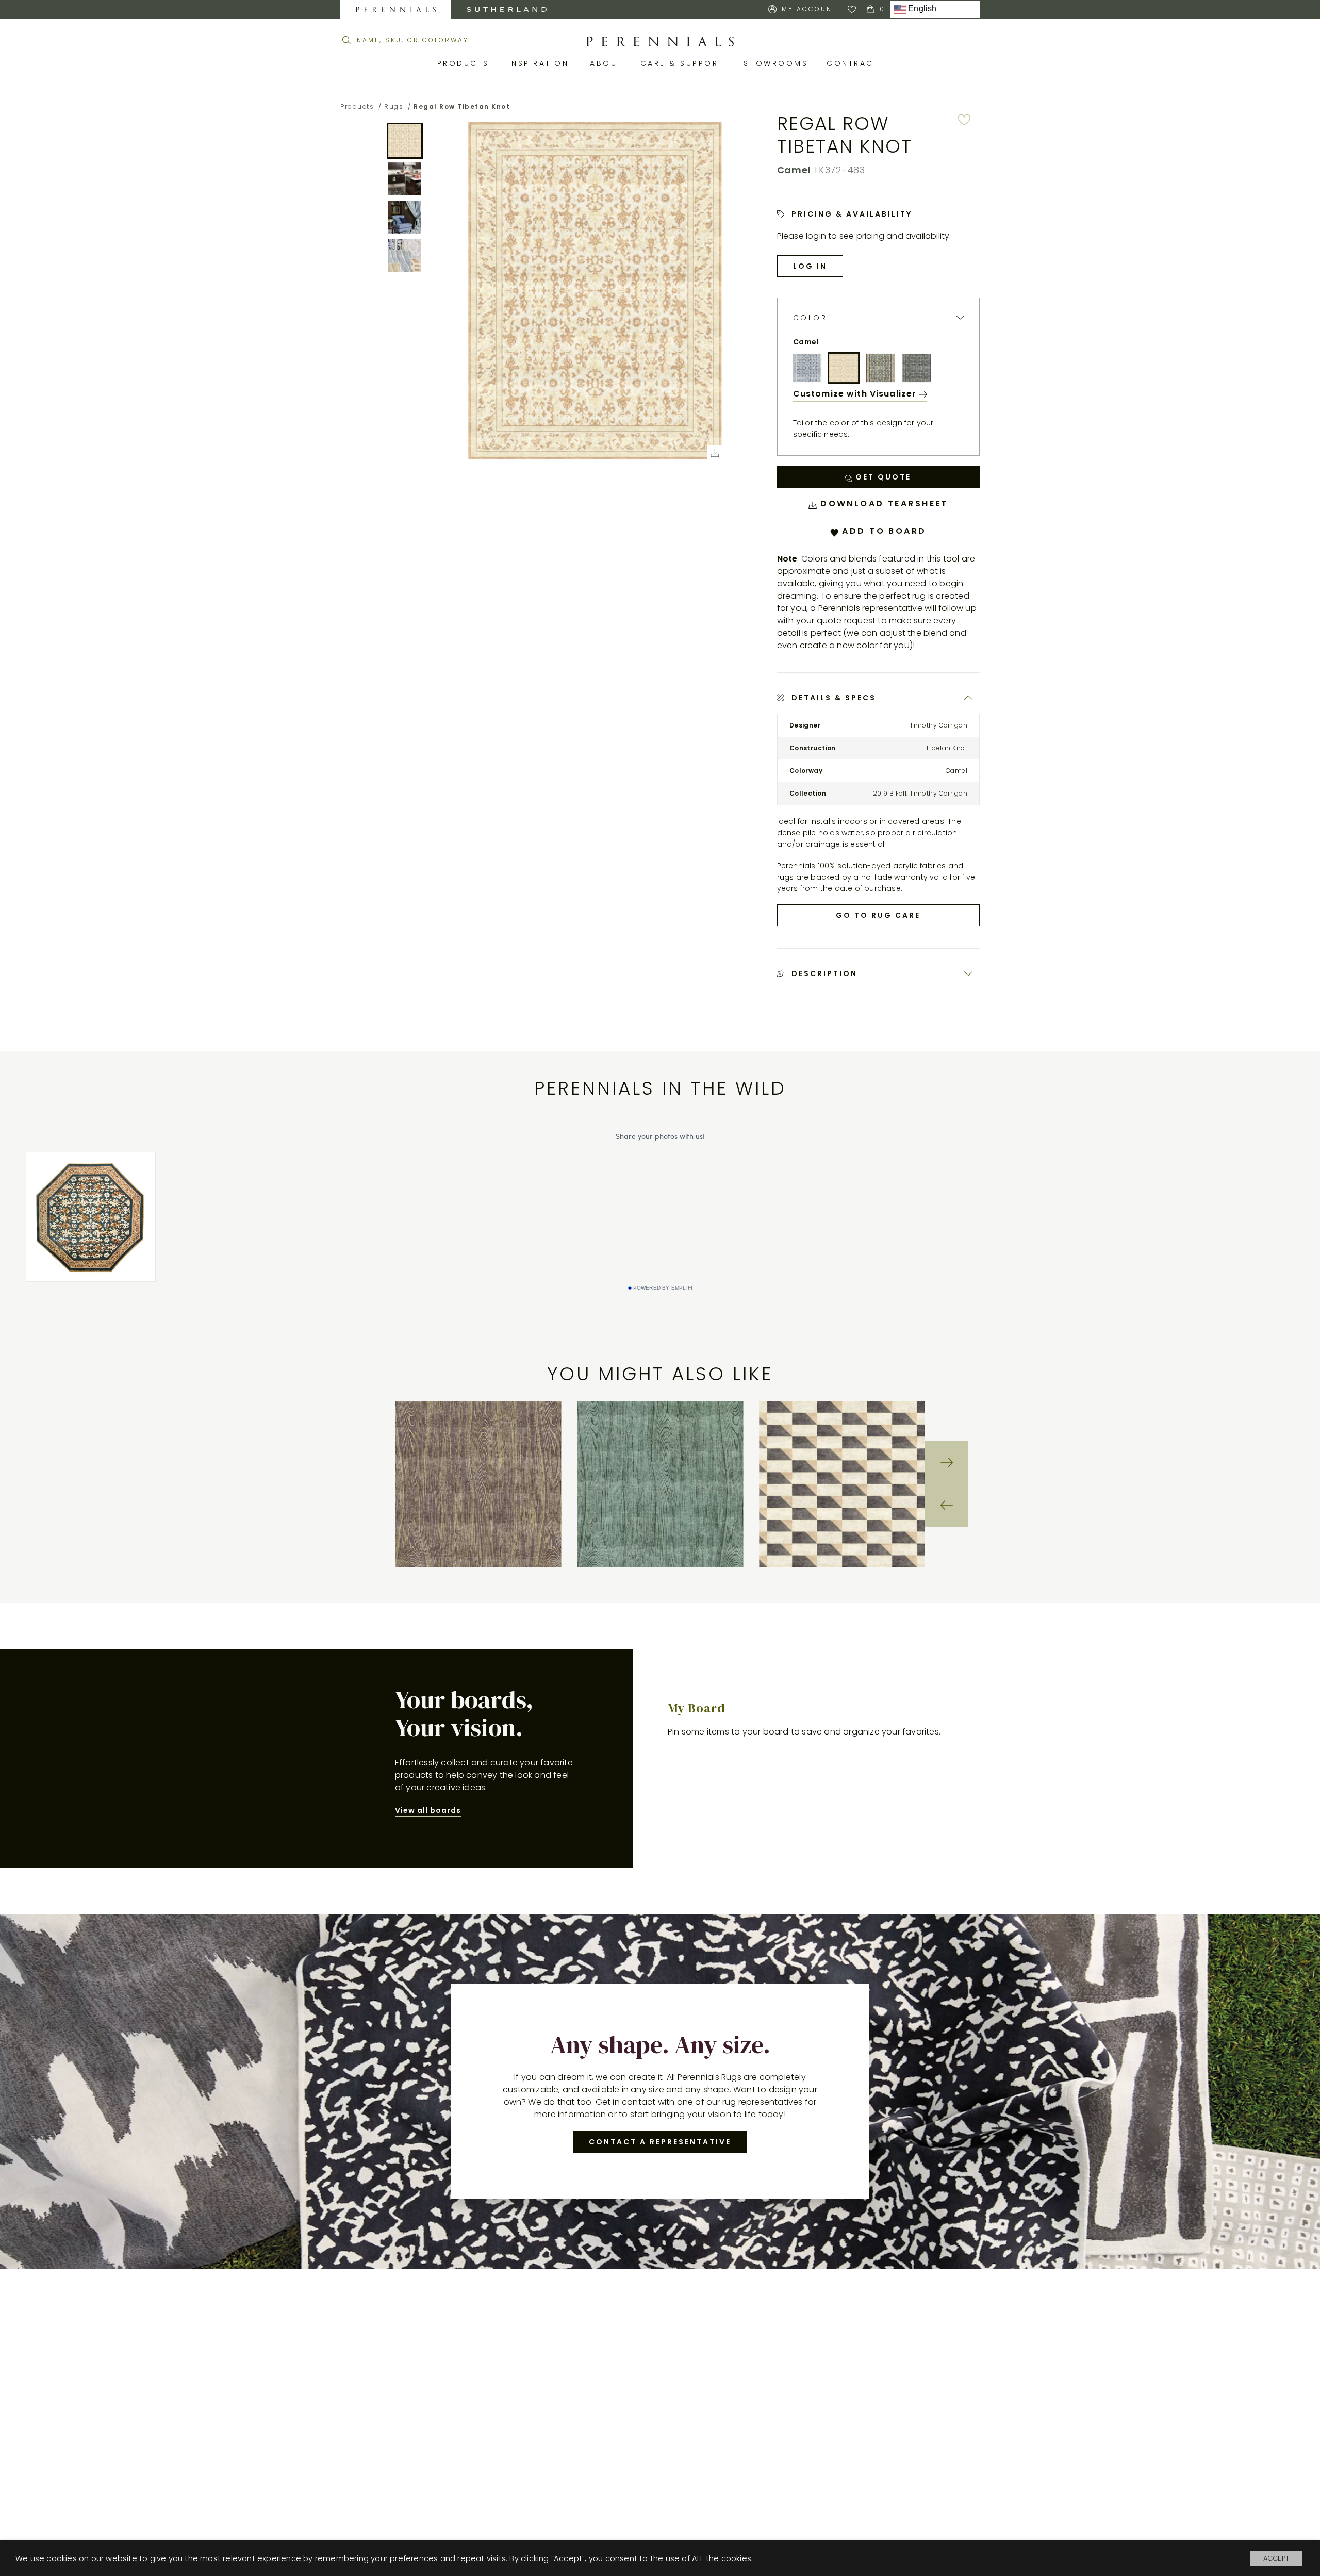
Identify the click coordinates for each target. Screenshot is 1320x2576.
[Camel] (844, 368)
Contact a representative (660, 2142)
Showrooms (778, 63)
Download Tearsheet (882, 503)
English (921, 9)
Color (810, 318)
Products (465, 63)
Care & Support (684, 63)
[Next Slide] (947, 1462)
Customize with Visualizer (856, 394)
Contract (855, 63)
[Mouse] (917, 368)
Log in (810, 266)
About (607, 63)
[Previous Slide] (947, 1506)
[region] (660, 1484)
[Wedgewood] (807, 368)
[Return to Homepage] (660, 42)
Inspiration (542, 63)
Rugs (394, 106)
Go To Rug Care (878, 915)
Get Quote (882, 477)
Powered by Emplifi (663, 1288)
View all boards (428, 1810)
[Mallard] (880, 368)
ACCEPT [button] (1276, 2558)
